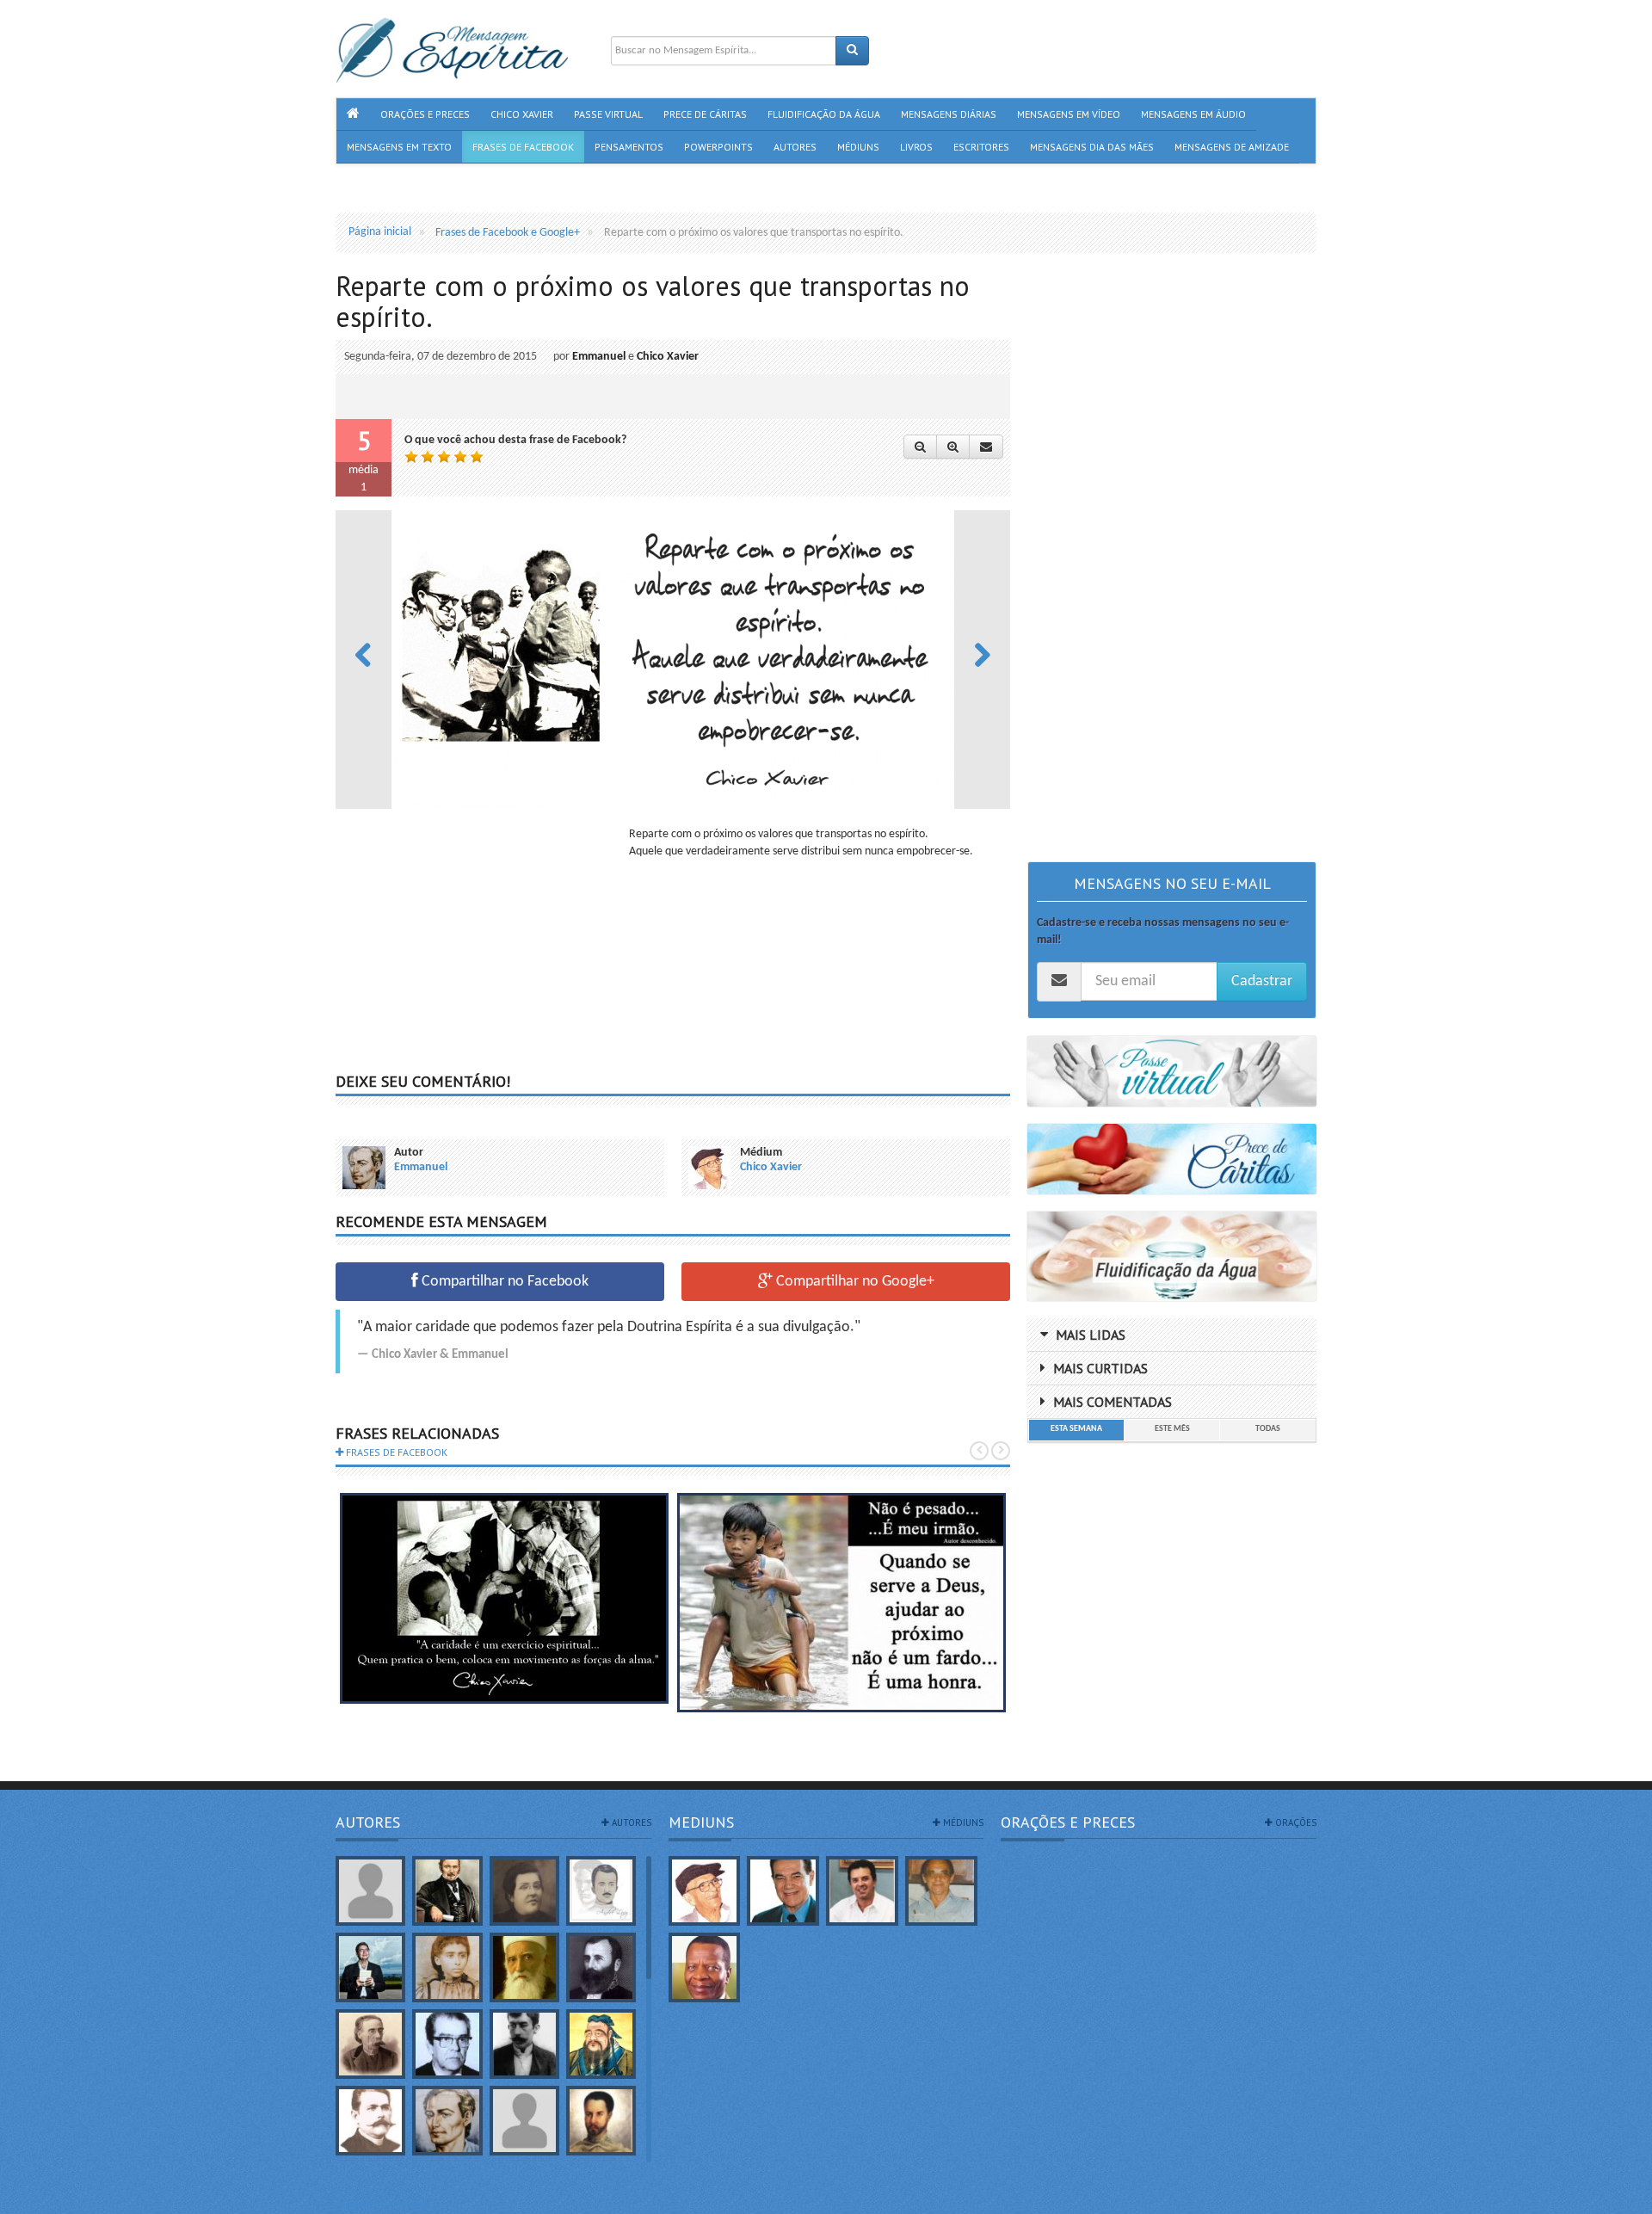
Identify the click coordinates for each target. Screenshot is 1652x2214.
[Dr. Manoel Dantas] (370, 2121)
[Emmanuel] (447, 2121)
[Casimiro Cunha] (524, 2044)
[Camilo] (370, 2044)
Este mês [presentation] (1172, 1429)
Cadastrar (1262, 981)
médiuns (962, 1822)
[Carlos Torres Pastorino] (447, 2044)
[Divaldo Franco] (783, 1891)
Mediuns (701, 1822)
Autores (368, 1822)
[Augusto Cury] (370, 1967)
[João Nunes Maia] (941, 1891)
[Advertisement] (480, 947)
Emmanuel (599, 357)
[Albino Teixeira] (370, 1891)
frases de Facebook (395, 1452)
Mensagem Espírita (382, 2205)
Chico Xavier (668, 357)
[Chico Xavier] (705, 1891)
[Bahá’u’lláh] (524, 1967)
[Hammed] (601, 2121)
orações (1294, 1822)
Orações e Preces (1068, 1822)
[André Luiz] (601, 1891)
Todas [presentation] (1268, 1429)
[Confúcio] (601, 2044)
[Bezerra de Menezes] (601, 1967)
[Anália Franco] (524, 1891)
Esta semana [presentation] (1076, 1429)
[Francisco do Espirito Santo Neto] (862, 1891)
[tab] (1076, 1430)
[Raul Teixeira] (705, 1967)
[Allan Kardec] (447, 1891)
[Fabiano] (524, 2121)
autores (630, 1822)
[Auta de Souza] (447, 1967)
